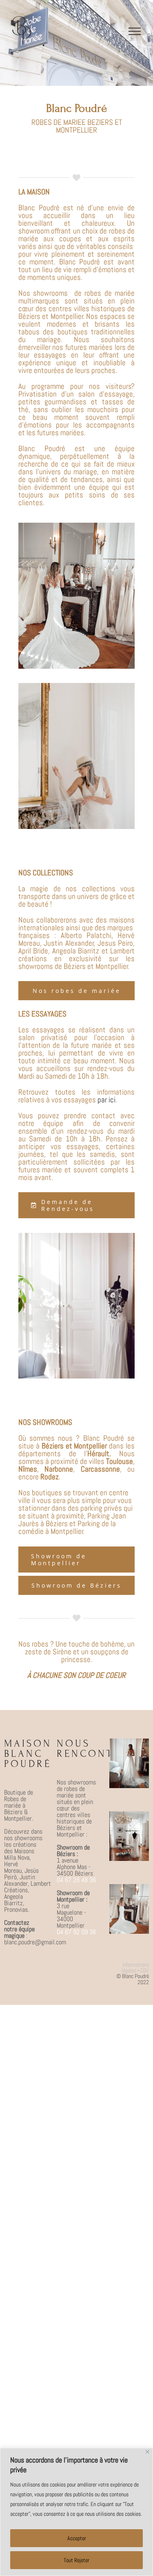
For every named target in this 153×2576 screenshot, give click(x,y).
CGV (145, 1970)
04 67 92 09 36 (76, 1932)
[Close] (147, 2452)
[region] (76, 2512)
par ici (106, 1100)
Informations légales (135, 1967)
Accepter (77, 2538)
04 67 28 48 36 (76, 1880)
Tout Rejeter (76, 2560)
